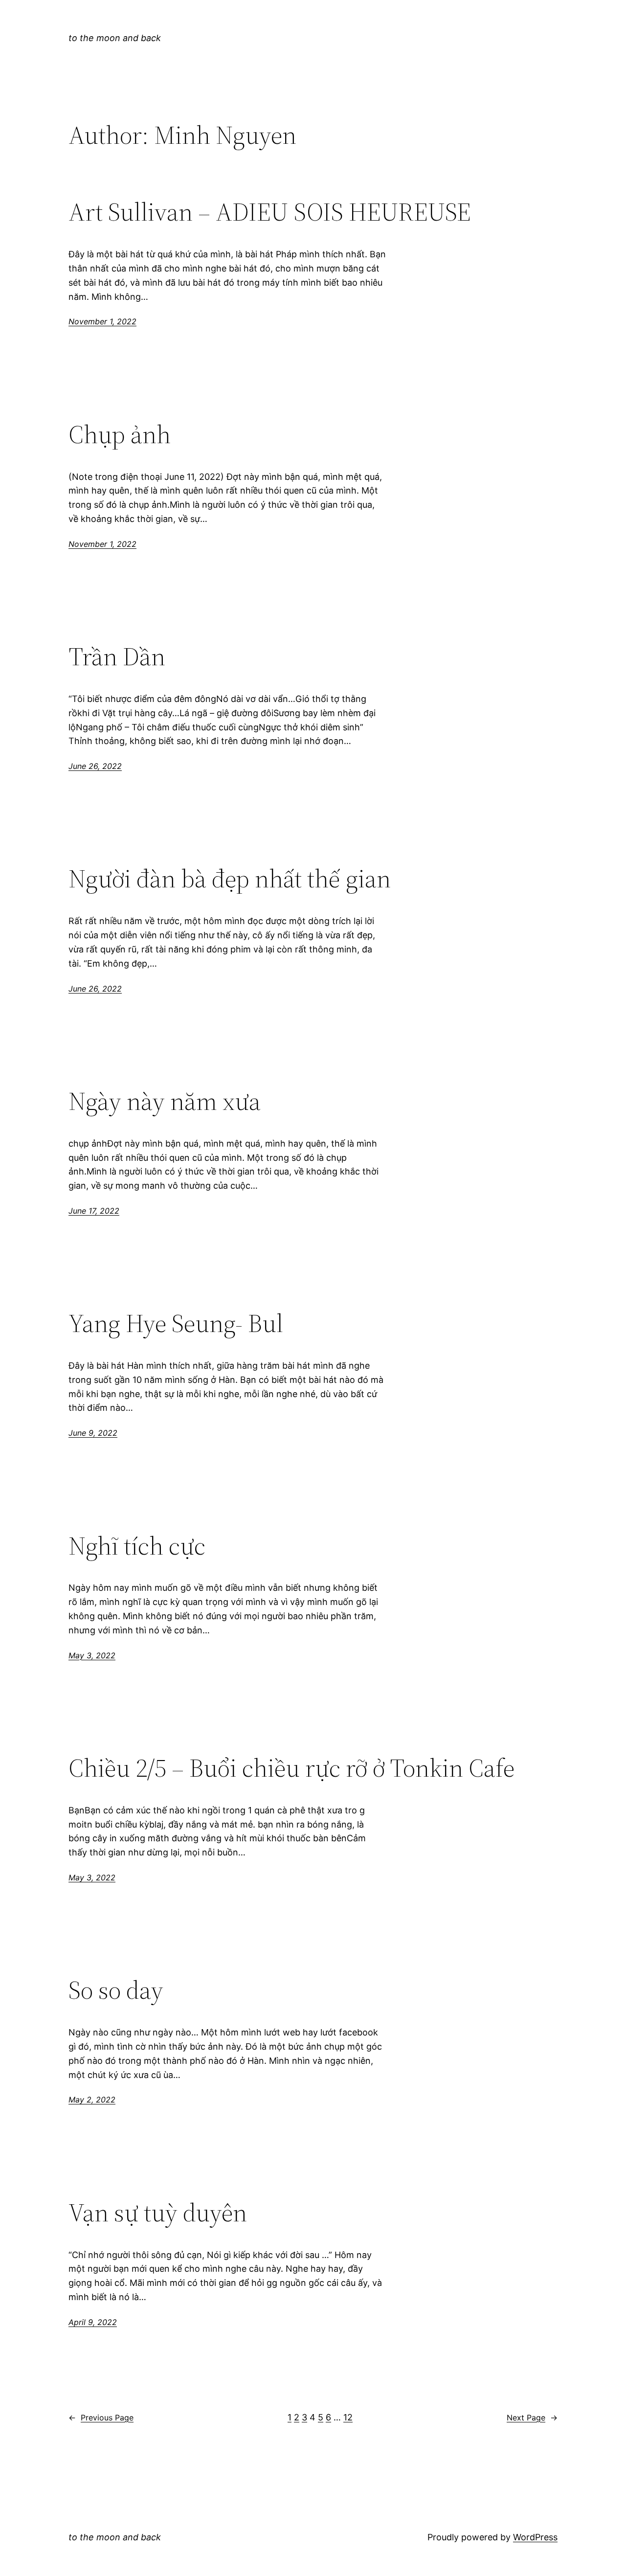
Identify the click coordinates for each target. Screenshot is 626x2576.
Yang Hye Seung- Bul (176, 1323)
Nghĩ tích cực (137, 1546)
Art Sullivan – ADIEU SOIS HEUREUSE (270, 212)
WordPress (535, 2537)
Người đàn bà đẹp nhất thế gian (230, 879)
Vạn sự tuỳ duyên (158, 2213)
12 (348, 2417)
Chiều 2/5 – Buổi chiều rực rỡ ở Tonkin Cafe (291, 1768)
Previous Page (101, 2418)
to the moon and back (115, 38)
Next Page (532, 2418)
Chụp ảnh (120, 434)
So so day (116, 1990)
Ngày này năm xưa (165, 1101)
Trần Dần (117, 656)
